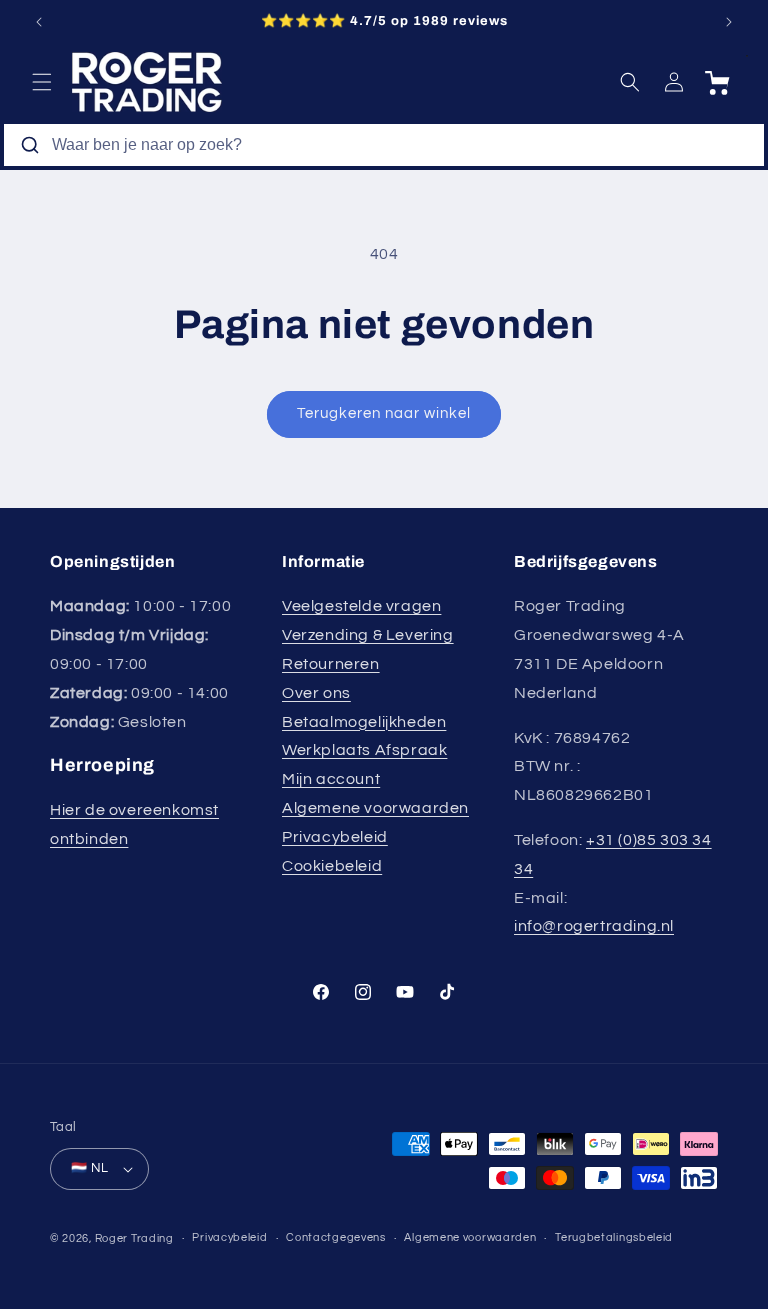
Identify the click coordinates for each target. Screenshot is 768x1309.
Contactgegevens (336, 1237)
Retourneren (331, 664)
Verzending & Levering (368, 635)
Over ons (316, 693)
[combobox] (384, 145)
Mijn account (331, 779)
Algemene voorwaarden (375, 808)
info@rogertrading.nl (594, 926)
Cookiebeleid (332, 866)
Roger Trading (134, 1238)
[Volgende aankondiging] (729, 22)
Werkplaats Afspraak (364, 750)
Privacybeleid (335, 837)
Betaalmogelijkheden (364, 722)
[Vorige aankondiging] (39, 22)
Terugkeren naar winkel (384, 413)
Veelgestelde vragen (361, 606)
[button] (42, 82)
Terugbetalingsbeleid (614, 1237)
